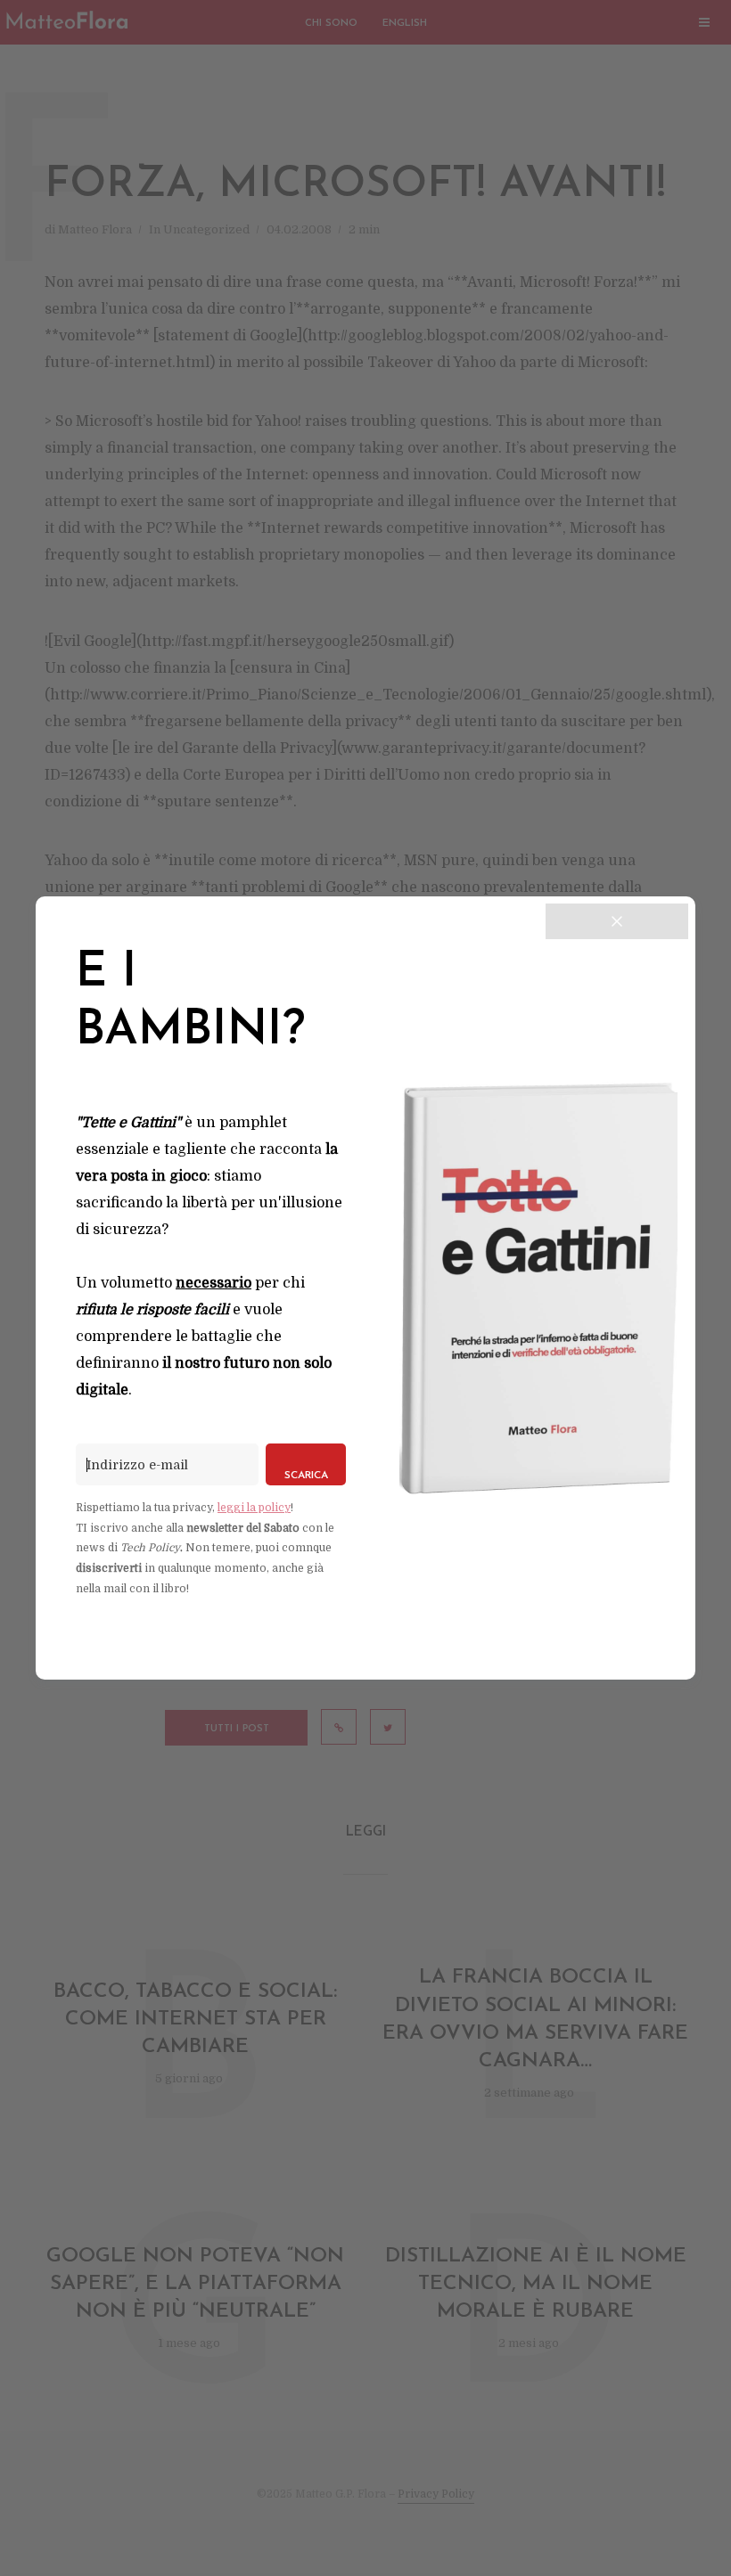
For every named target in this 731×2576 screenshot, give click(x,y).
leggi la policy (254, 1508)
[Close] (617, 921)
